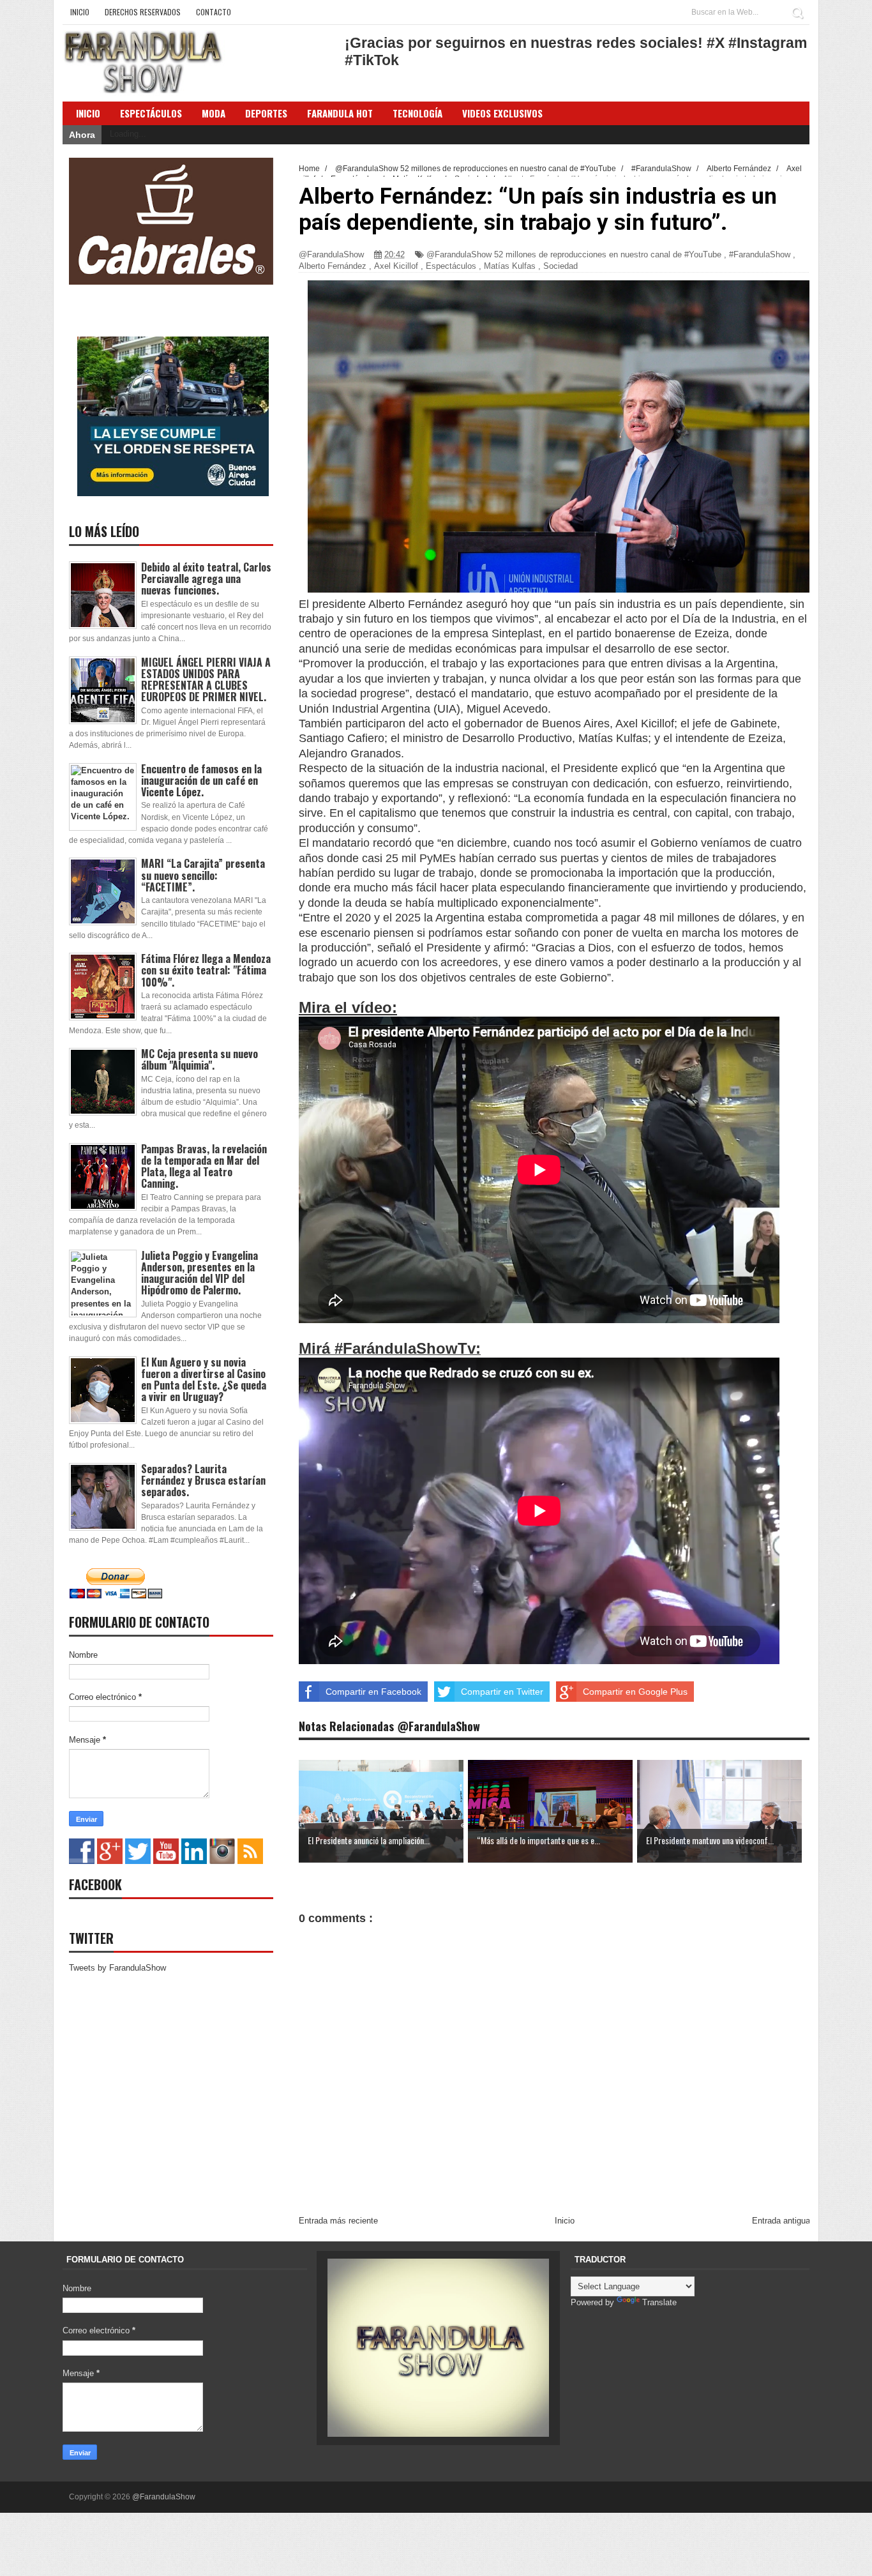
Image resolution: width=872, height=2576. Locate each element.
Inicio (80, 12)
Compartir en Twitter (502, 1692)
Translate (659, 2302)
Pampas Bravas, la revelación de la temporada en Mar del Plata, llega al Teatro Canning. (204, 1166)
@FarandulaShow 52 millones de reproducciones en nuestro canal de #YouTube (574, 254)
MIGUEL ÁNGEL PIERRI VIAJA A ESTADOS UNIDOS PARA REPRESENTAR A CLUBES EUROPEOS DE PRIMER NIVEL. (206, 680)
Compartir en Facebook (373, 1692)
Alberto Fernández (333, 266)
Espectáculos (151, 113)
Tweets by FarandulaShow (117, 1968)
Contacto (214, 12)
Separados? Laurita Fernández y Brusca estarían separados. (203, 1480)
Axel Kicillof (396, 266)
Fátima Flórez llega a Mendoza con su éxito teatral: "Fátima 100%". (206, 970)
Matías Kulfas (510, 266)
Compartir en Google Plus (635, 1692)
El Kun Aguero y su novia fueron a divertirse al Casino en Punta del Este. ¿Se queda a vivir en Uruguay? (204, 1380)
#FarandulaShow (760, 254)
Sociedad (560, 266)
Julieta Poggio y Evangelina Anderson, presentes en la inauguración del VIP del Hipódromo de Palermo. (199, 1273)
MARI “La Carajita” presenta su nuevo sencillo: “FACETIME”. (203, 875)
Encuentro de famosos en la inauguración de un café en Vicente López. (201, 780)
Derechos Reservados (143, 12)
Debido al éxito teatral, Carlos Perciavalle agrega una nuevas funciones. (206, 579)
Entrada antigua (781, 2221)
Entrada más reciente (338, 2221)
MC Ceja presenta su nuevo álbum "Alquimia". (199, 1059)
